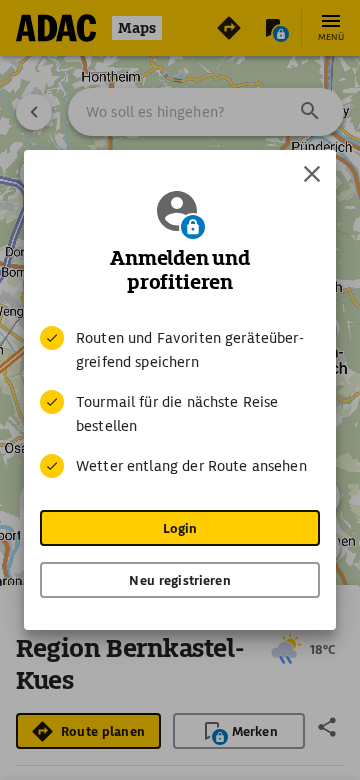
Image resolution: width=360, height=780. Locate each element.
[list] (180, 402)
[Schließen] (312, 174)
